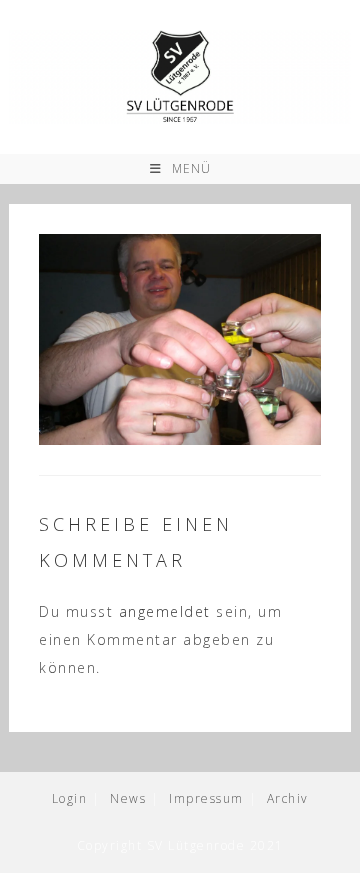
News (128, 798)
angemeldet (165, 611)
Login (70, 798)
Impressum (206, 798)
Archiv (288, 798)
